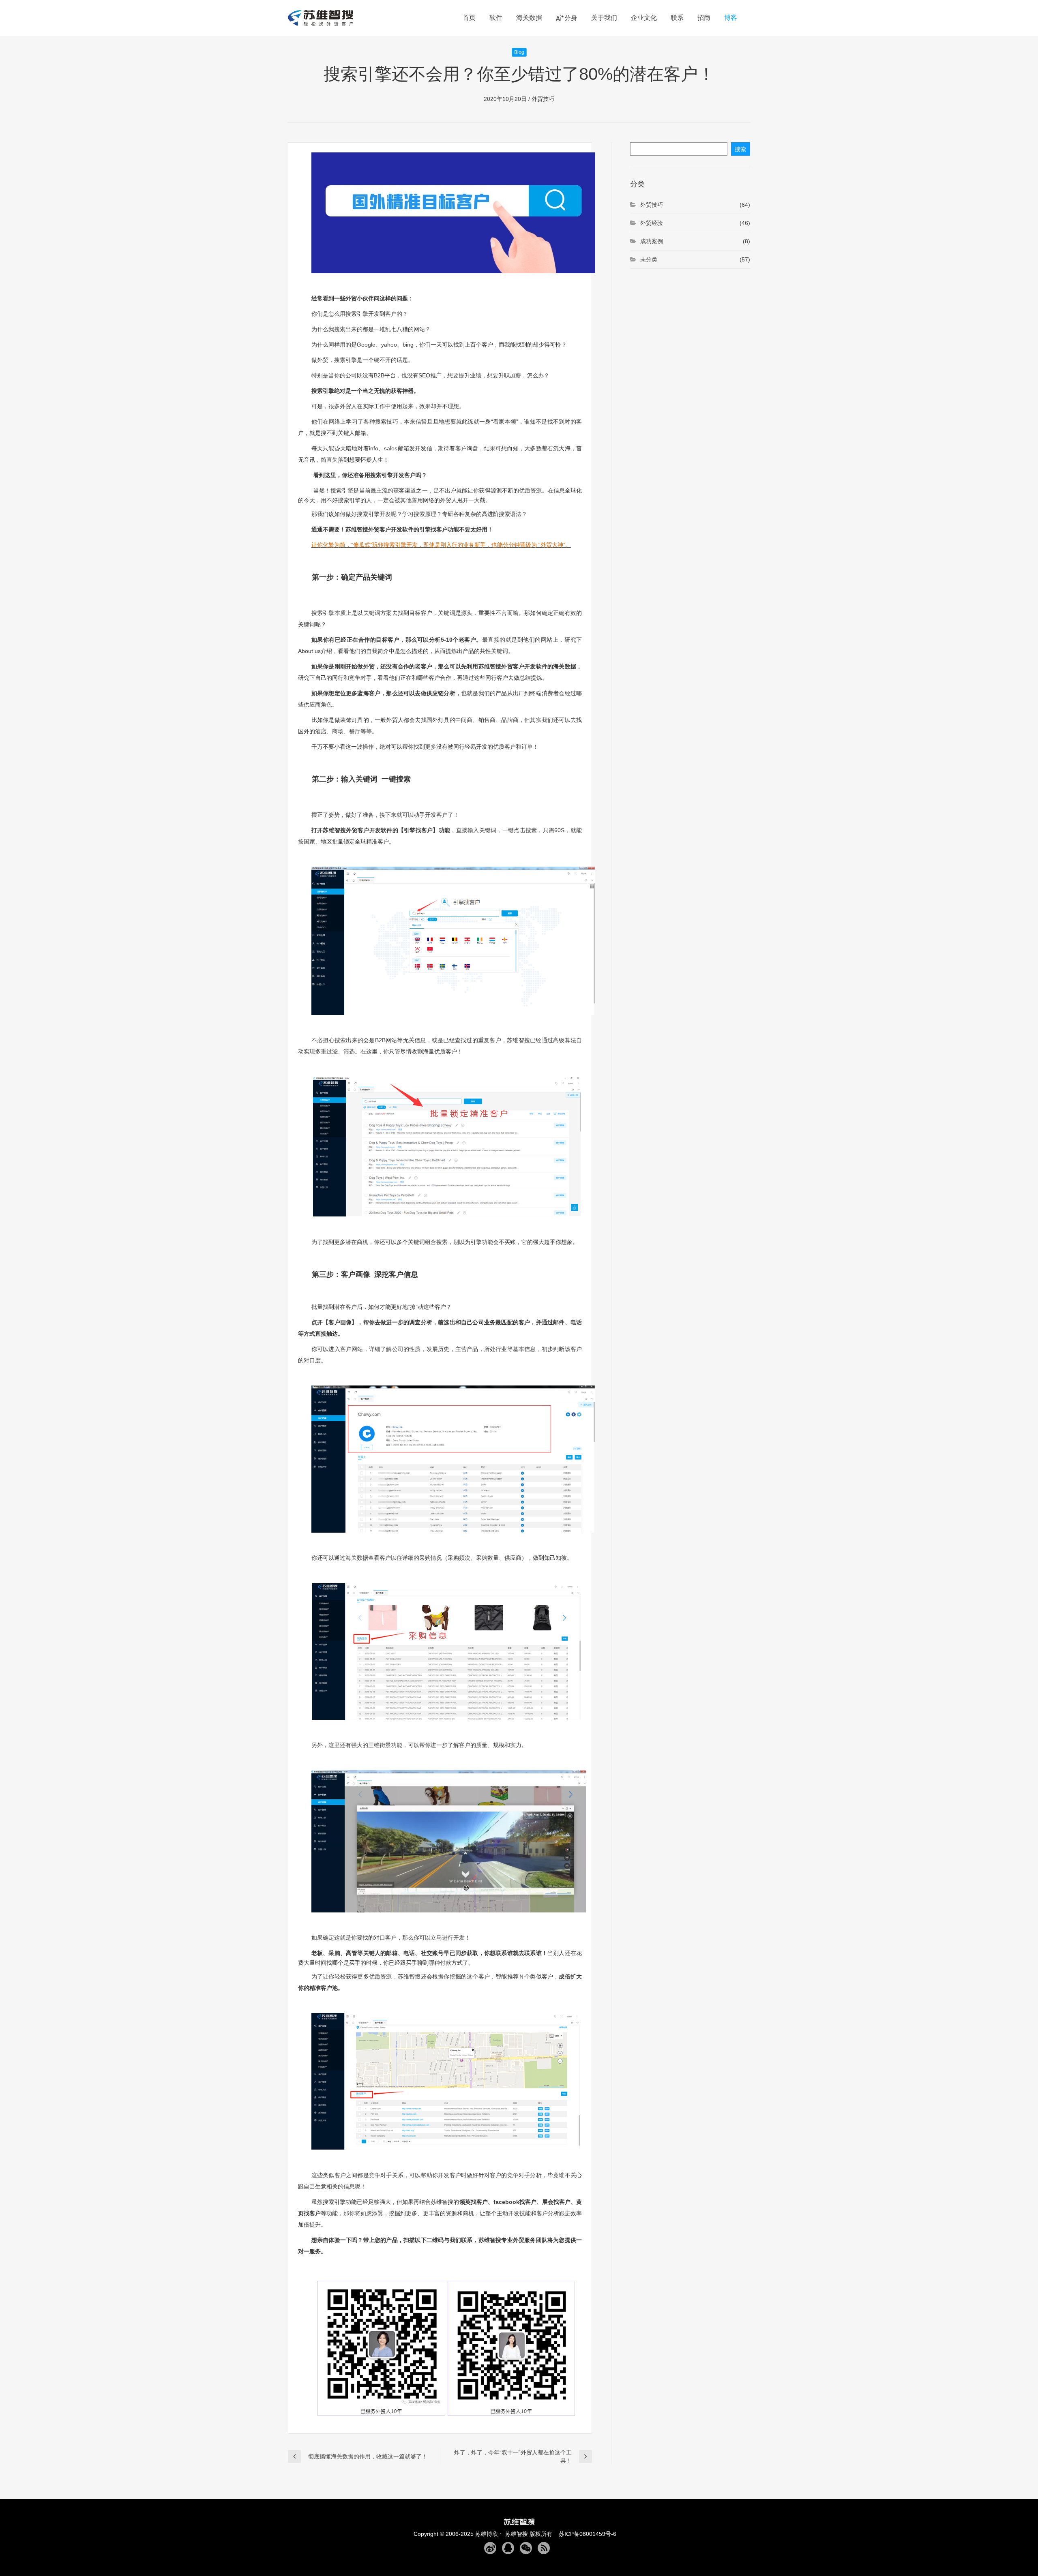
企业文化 (644, 18)
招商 (704, 18)
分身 (571, 18)
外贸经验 (652, 223)
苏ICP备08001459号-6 (585, 2534)
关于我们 (604, 18)
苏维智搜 (517, 2534)
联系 (677, 18)
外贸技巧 (543, 99)
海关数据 (529, 18)
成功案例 (652, 241)
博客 (731, 18)
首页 (469, 18)
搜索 (740, 149)
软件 (496, 18)
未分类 (649, 259)
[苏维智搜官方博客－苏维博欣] (323, 18)
